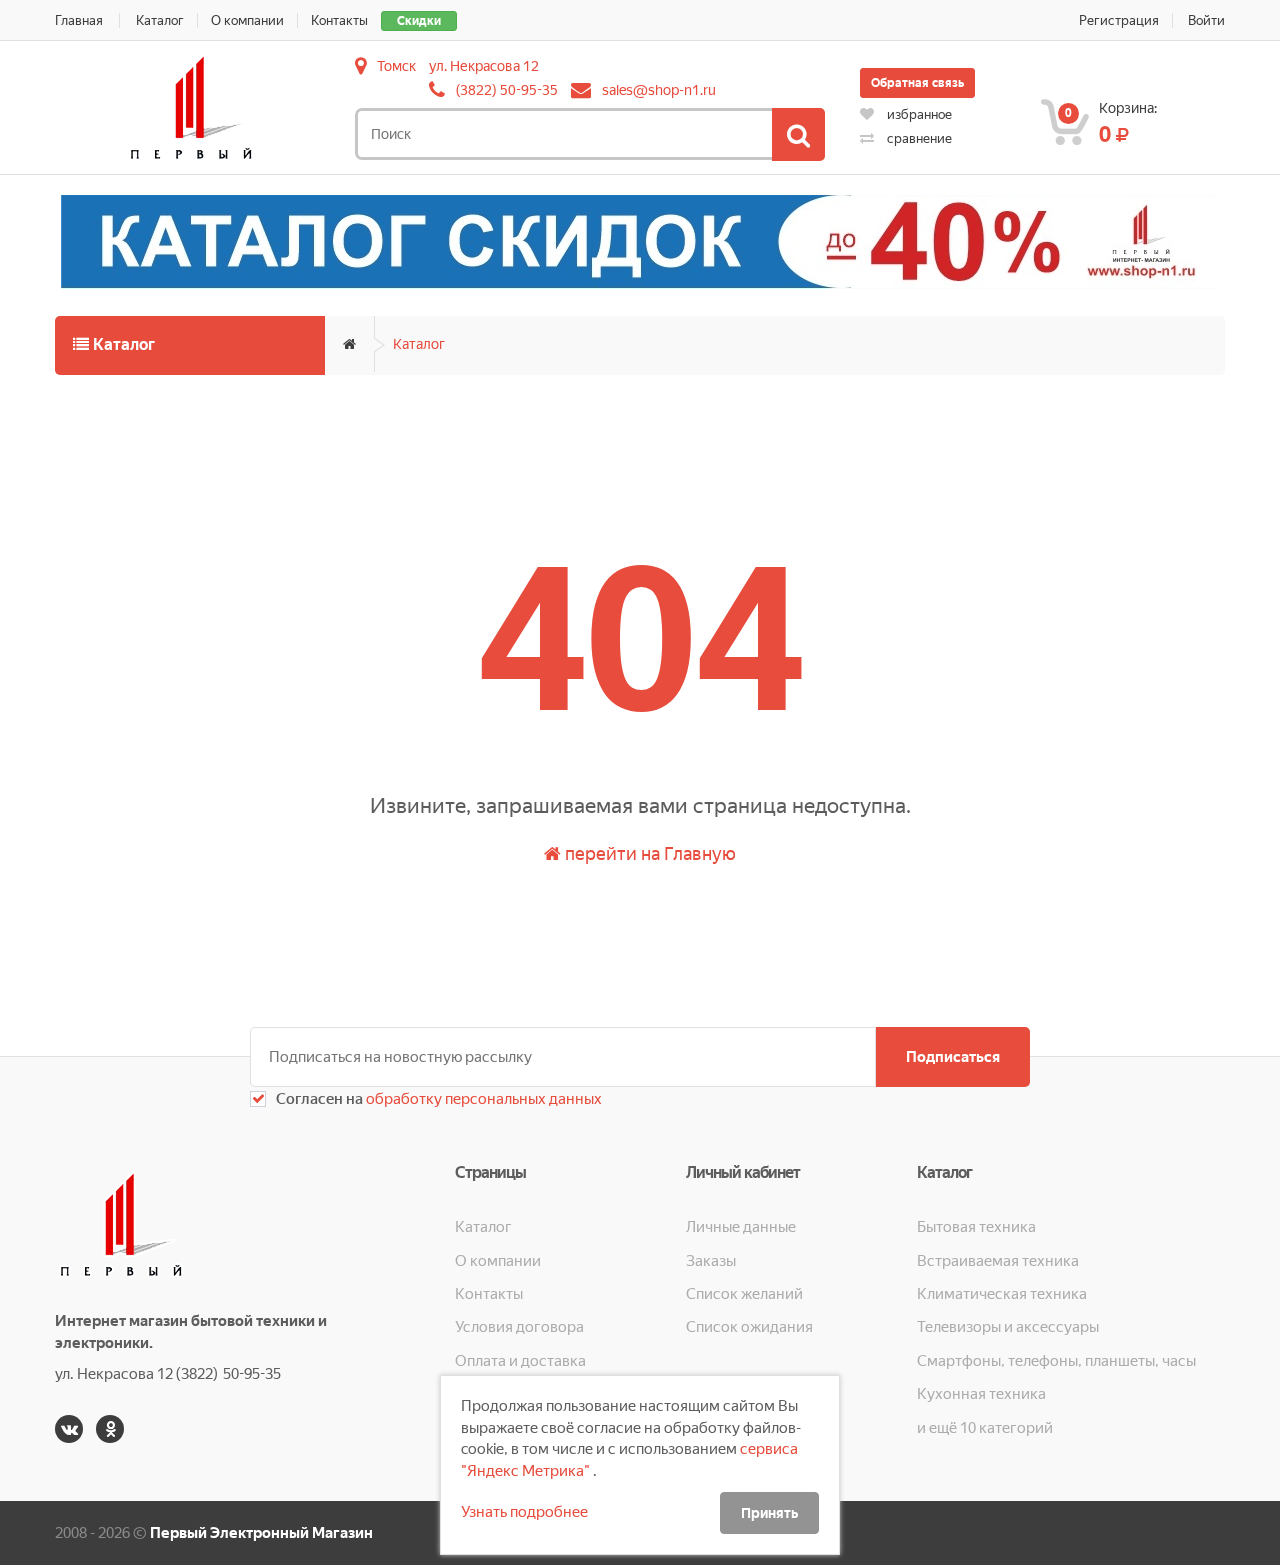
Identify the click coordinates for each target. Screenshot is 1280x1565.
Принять (769, 1513)
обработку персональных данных (482, 1099)
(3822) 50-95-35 (507, 90)
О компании (247, 20)
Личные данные (741, 1227)
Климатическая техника (1002, 1294)
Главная (79, 20)
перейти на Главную (648, 853)
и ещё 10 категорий (985, 1428)
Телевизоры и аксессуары (1008, 1327)
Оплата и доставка (520, 1361)
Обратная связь (917, 83)
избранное (918, 114)
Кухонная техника (981, 1394)
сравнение (918, 138)
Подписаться (953, 1057)
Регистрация (1119, 20)
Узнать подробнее (524, 1512)
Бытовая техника (976, 1227)
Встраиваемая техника (998, 1261)
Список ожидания (749, 1327)
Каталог (160, 20)
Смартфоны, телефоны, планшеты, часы (1056, 1361)
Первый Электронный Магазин (261, 1533)
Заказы (711, 1261)
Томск (396, 66)
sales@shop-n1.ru (659, 90)
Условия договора (519, 1327)
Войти (1206, 20)
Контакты (339, 20)
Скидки (419, 21)
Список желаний (744, 1294)
